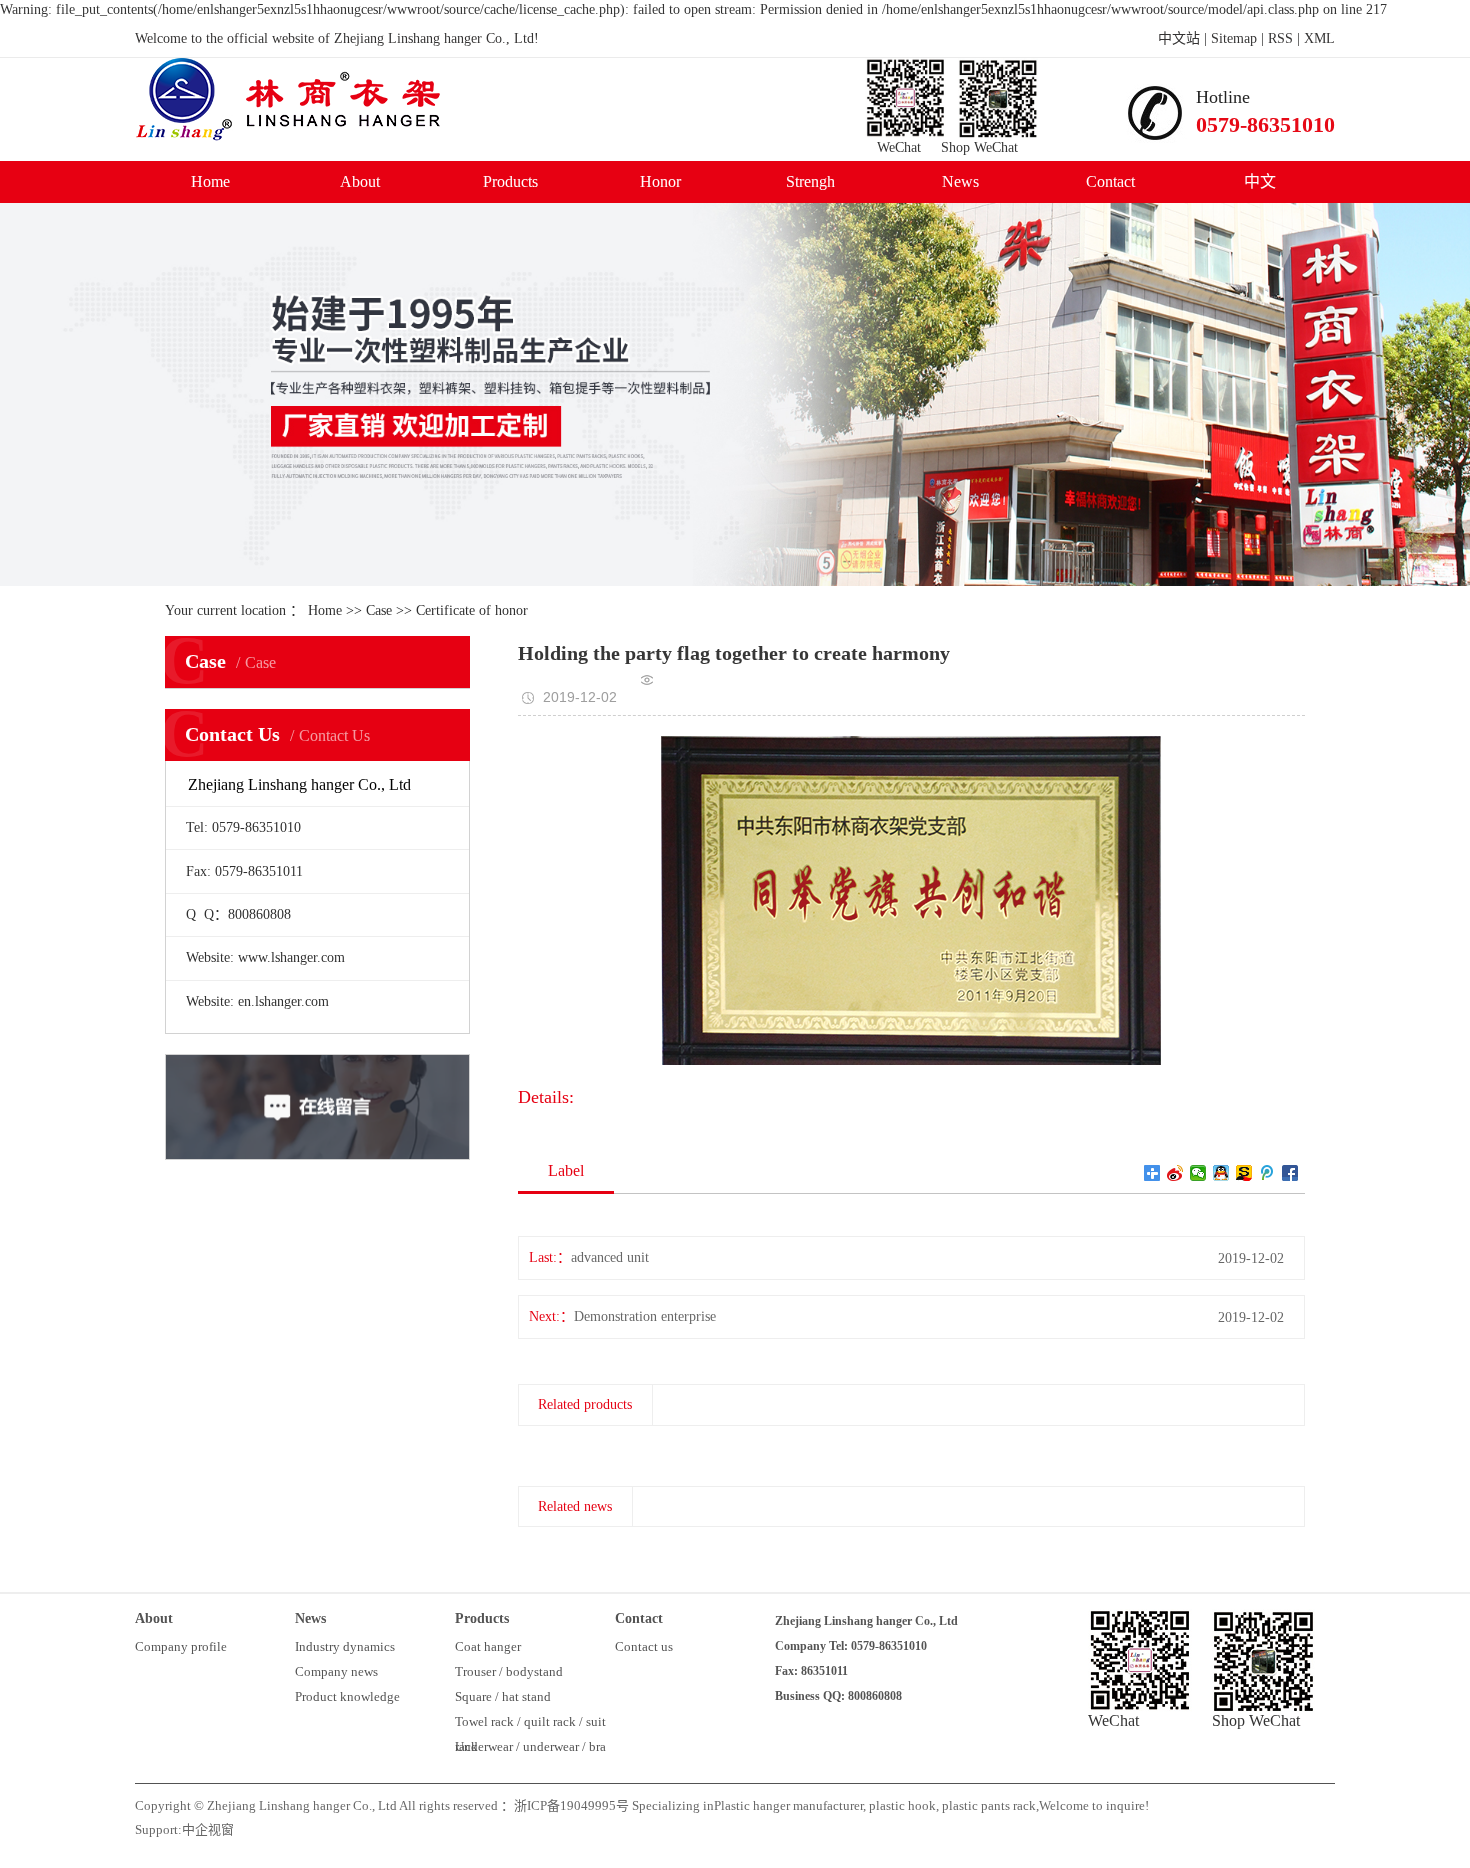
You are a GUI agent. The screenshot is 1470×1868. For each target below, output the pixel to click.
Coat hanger (488, 1646)
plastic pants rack (987, 1805)
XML (1319, 38)
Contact (1110, 181)
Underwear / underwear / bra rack (530, 1749)
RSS (1280, 38)
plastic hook (901, 1805)
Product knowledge (347, 1696)
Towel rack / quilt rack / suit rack (530, 1724)
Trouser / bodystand (509, 1671)
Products (510, 181)
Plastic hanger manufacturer (788, 1805)
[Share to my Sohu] (1244, 1173)
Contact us (644, 1646)
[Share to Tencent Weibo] (1267, 1173)
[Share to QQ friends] (1221, 1173)
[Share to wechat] (1198, 1173)
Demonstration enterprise (645, 1316)
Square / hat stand (503, 1696)
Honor (660, 181)
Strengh (810, 181)
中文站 (1179, 38)
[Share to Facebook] (1290, 1173)
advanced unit (610, 1257)
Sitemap (1234, 38)
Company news (336, 1671)
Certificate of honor (472, 610)
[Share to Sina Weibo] (1175, 1173)
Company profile (181, 1646)
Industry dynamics (345, 1646)
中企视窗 (208, 1829)
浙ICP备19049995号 (571, 1805)
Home (210, 181)
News (960, 181)
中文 (1260, 181)
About (360, 181)
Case (379, 610)
